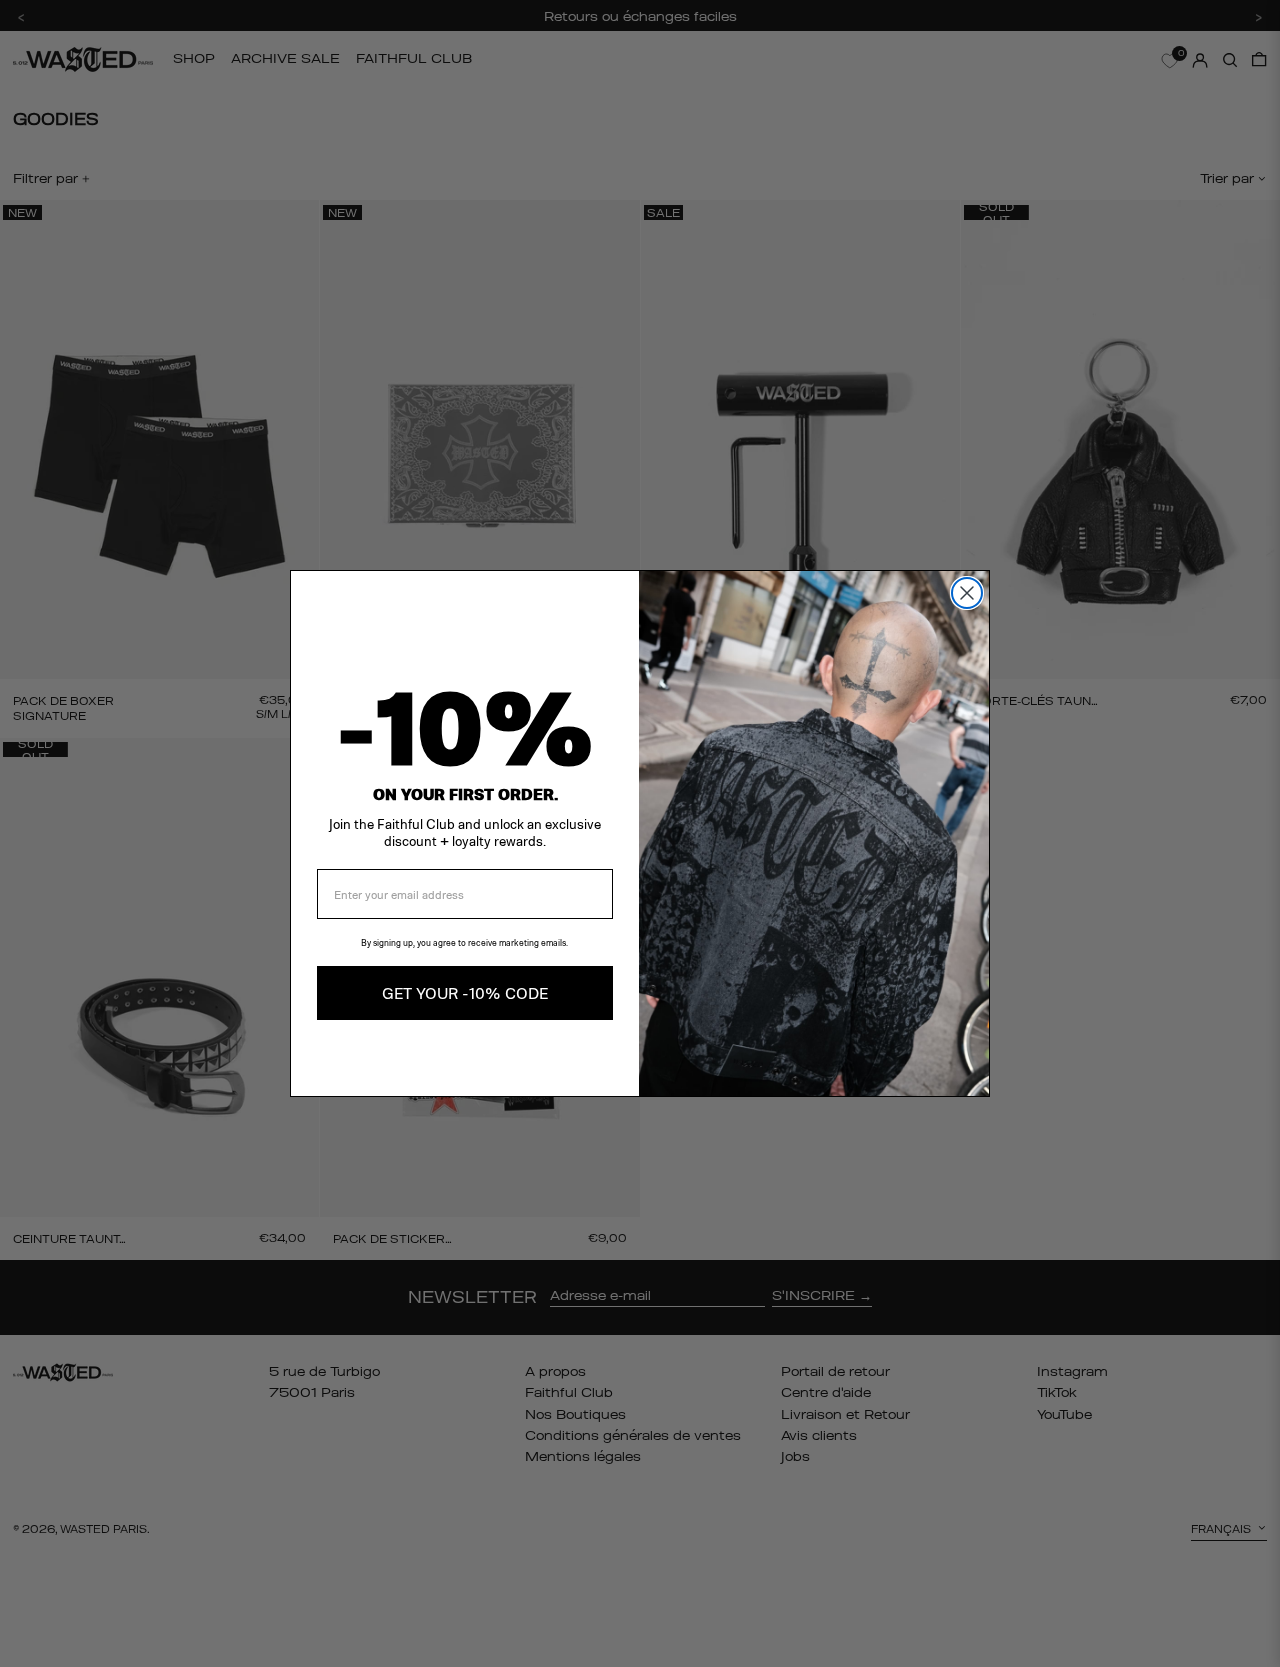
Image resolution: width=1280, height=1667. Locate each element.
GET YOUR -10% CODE (465, 992)
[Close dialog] (967, 593)
